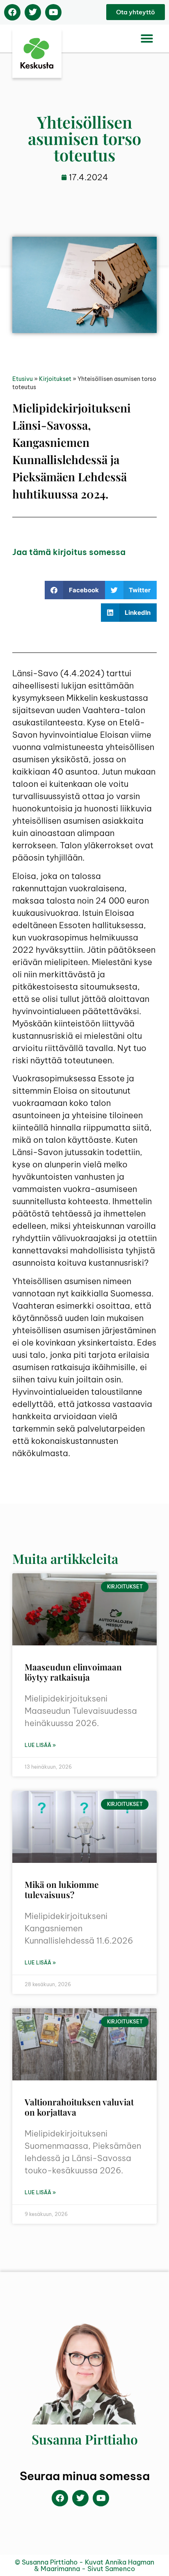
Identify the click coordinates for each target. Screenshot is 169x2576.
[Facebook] (12, 12)
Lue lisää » (40, 1745)
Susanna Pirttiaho (85, 2439)
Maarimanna (60, 2569)
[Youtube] (53, 12)
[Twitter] (33, 12)
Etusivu (23, 379)
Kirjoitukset (55, 379)
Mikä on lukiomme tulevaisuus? (62, 1889)
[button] (147, 39)
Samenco (120, 2569)
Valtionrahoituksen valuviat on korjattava (79, 2107)
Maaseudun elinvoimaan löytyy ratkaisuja (73, 1672)
